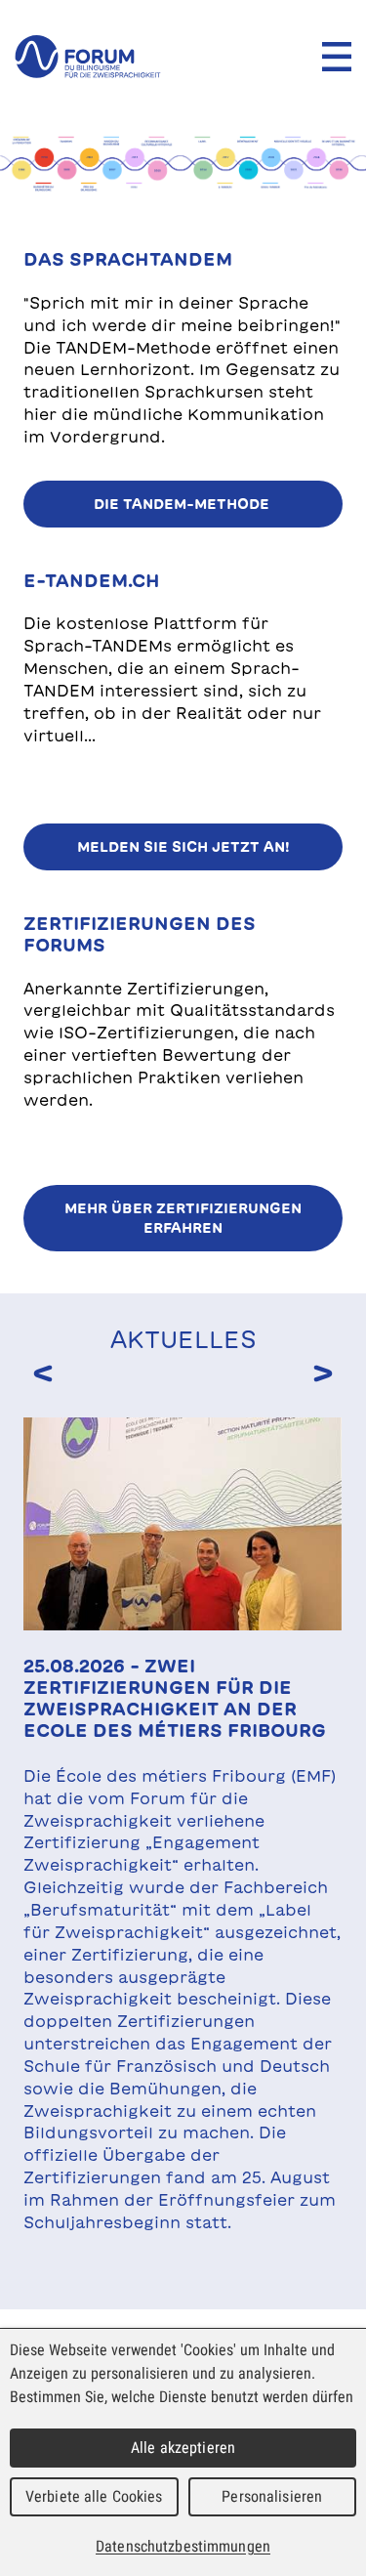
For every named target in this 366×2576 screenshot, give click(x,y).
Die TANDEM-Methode (183, 504)
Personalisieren (272, 2496)
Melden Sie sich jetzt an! (183, 847)
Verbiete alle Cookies (94, 2496)
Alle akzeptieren (183, 2448)
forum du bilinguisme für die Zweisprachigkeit (88, 57)
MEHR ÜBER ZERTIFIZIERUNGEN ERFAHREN (183, 1218)
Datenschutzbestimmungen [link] (183, 2546)
